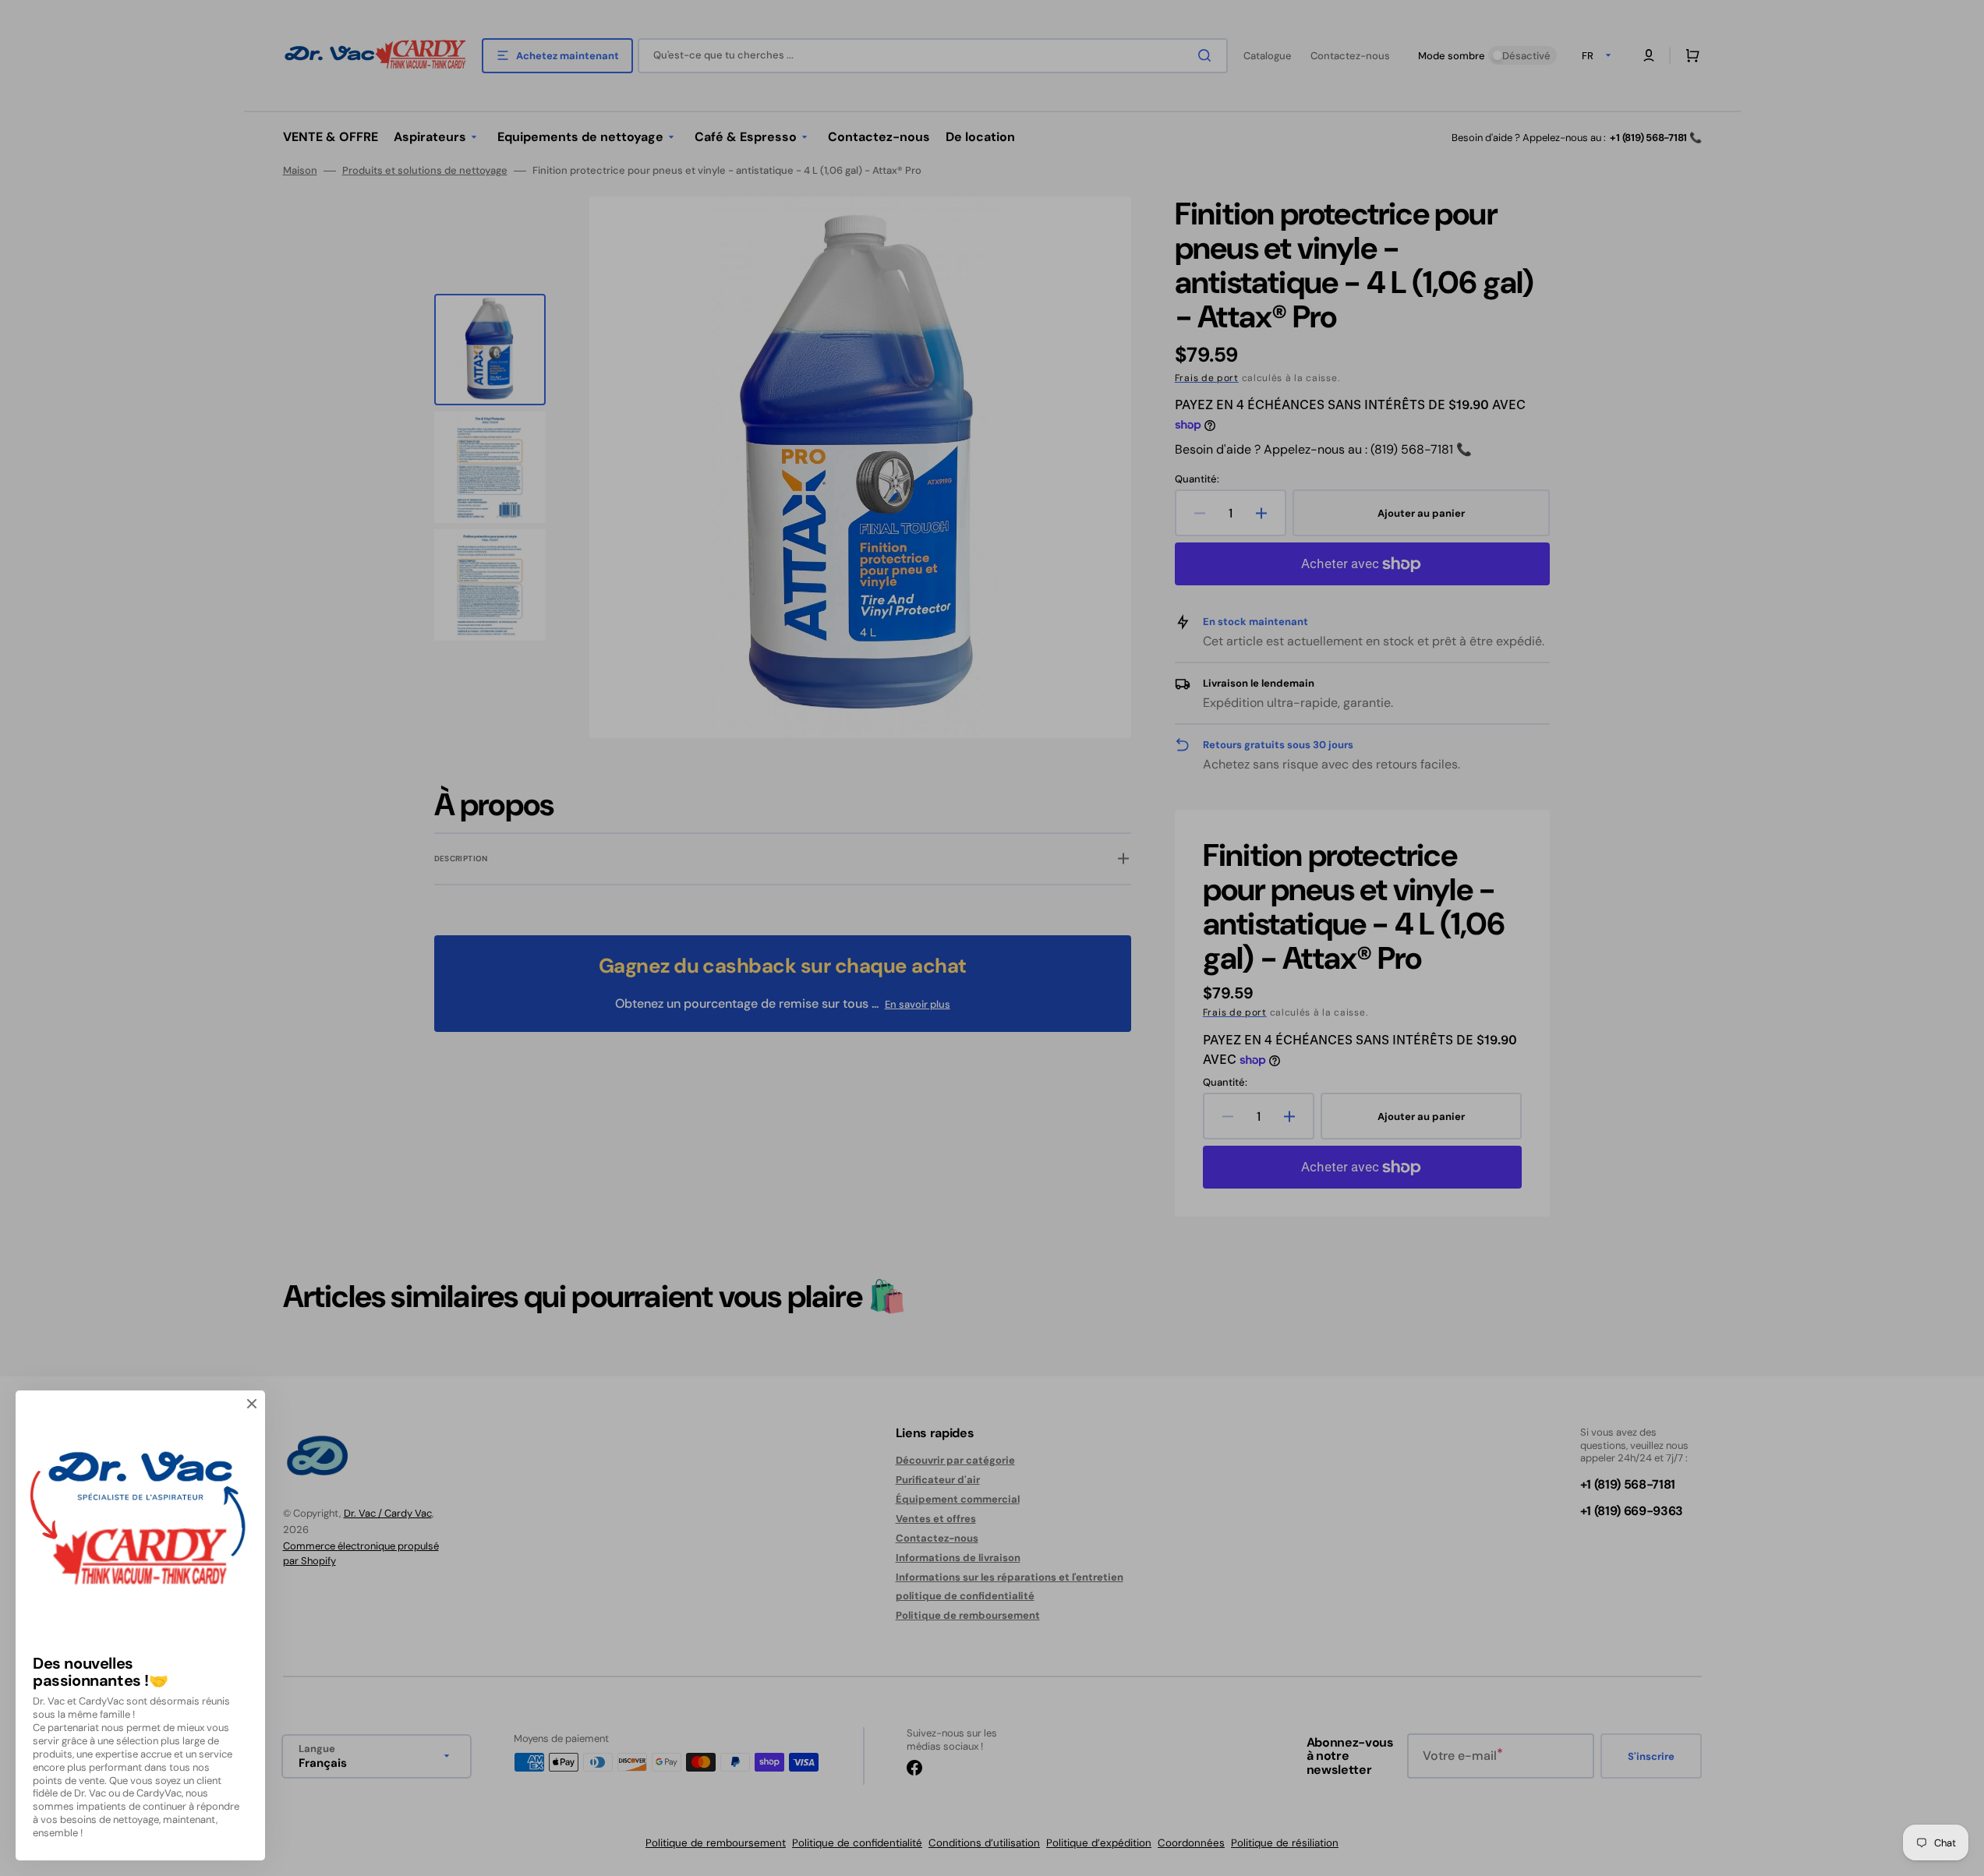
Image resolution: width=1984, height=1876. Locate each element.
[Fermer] (252, 1404)
